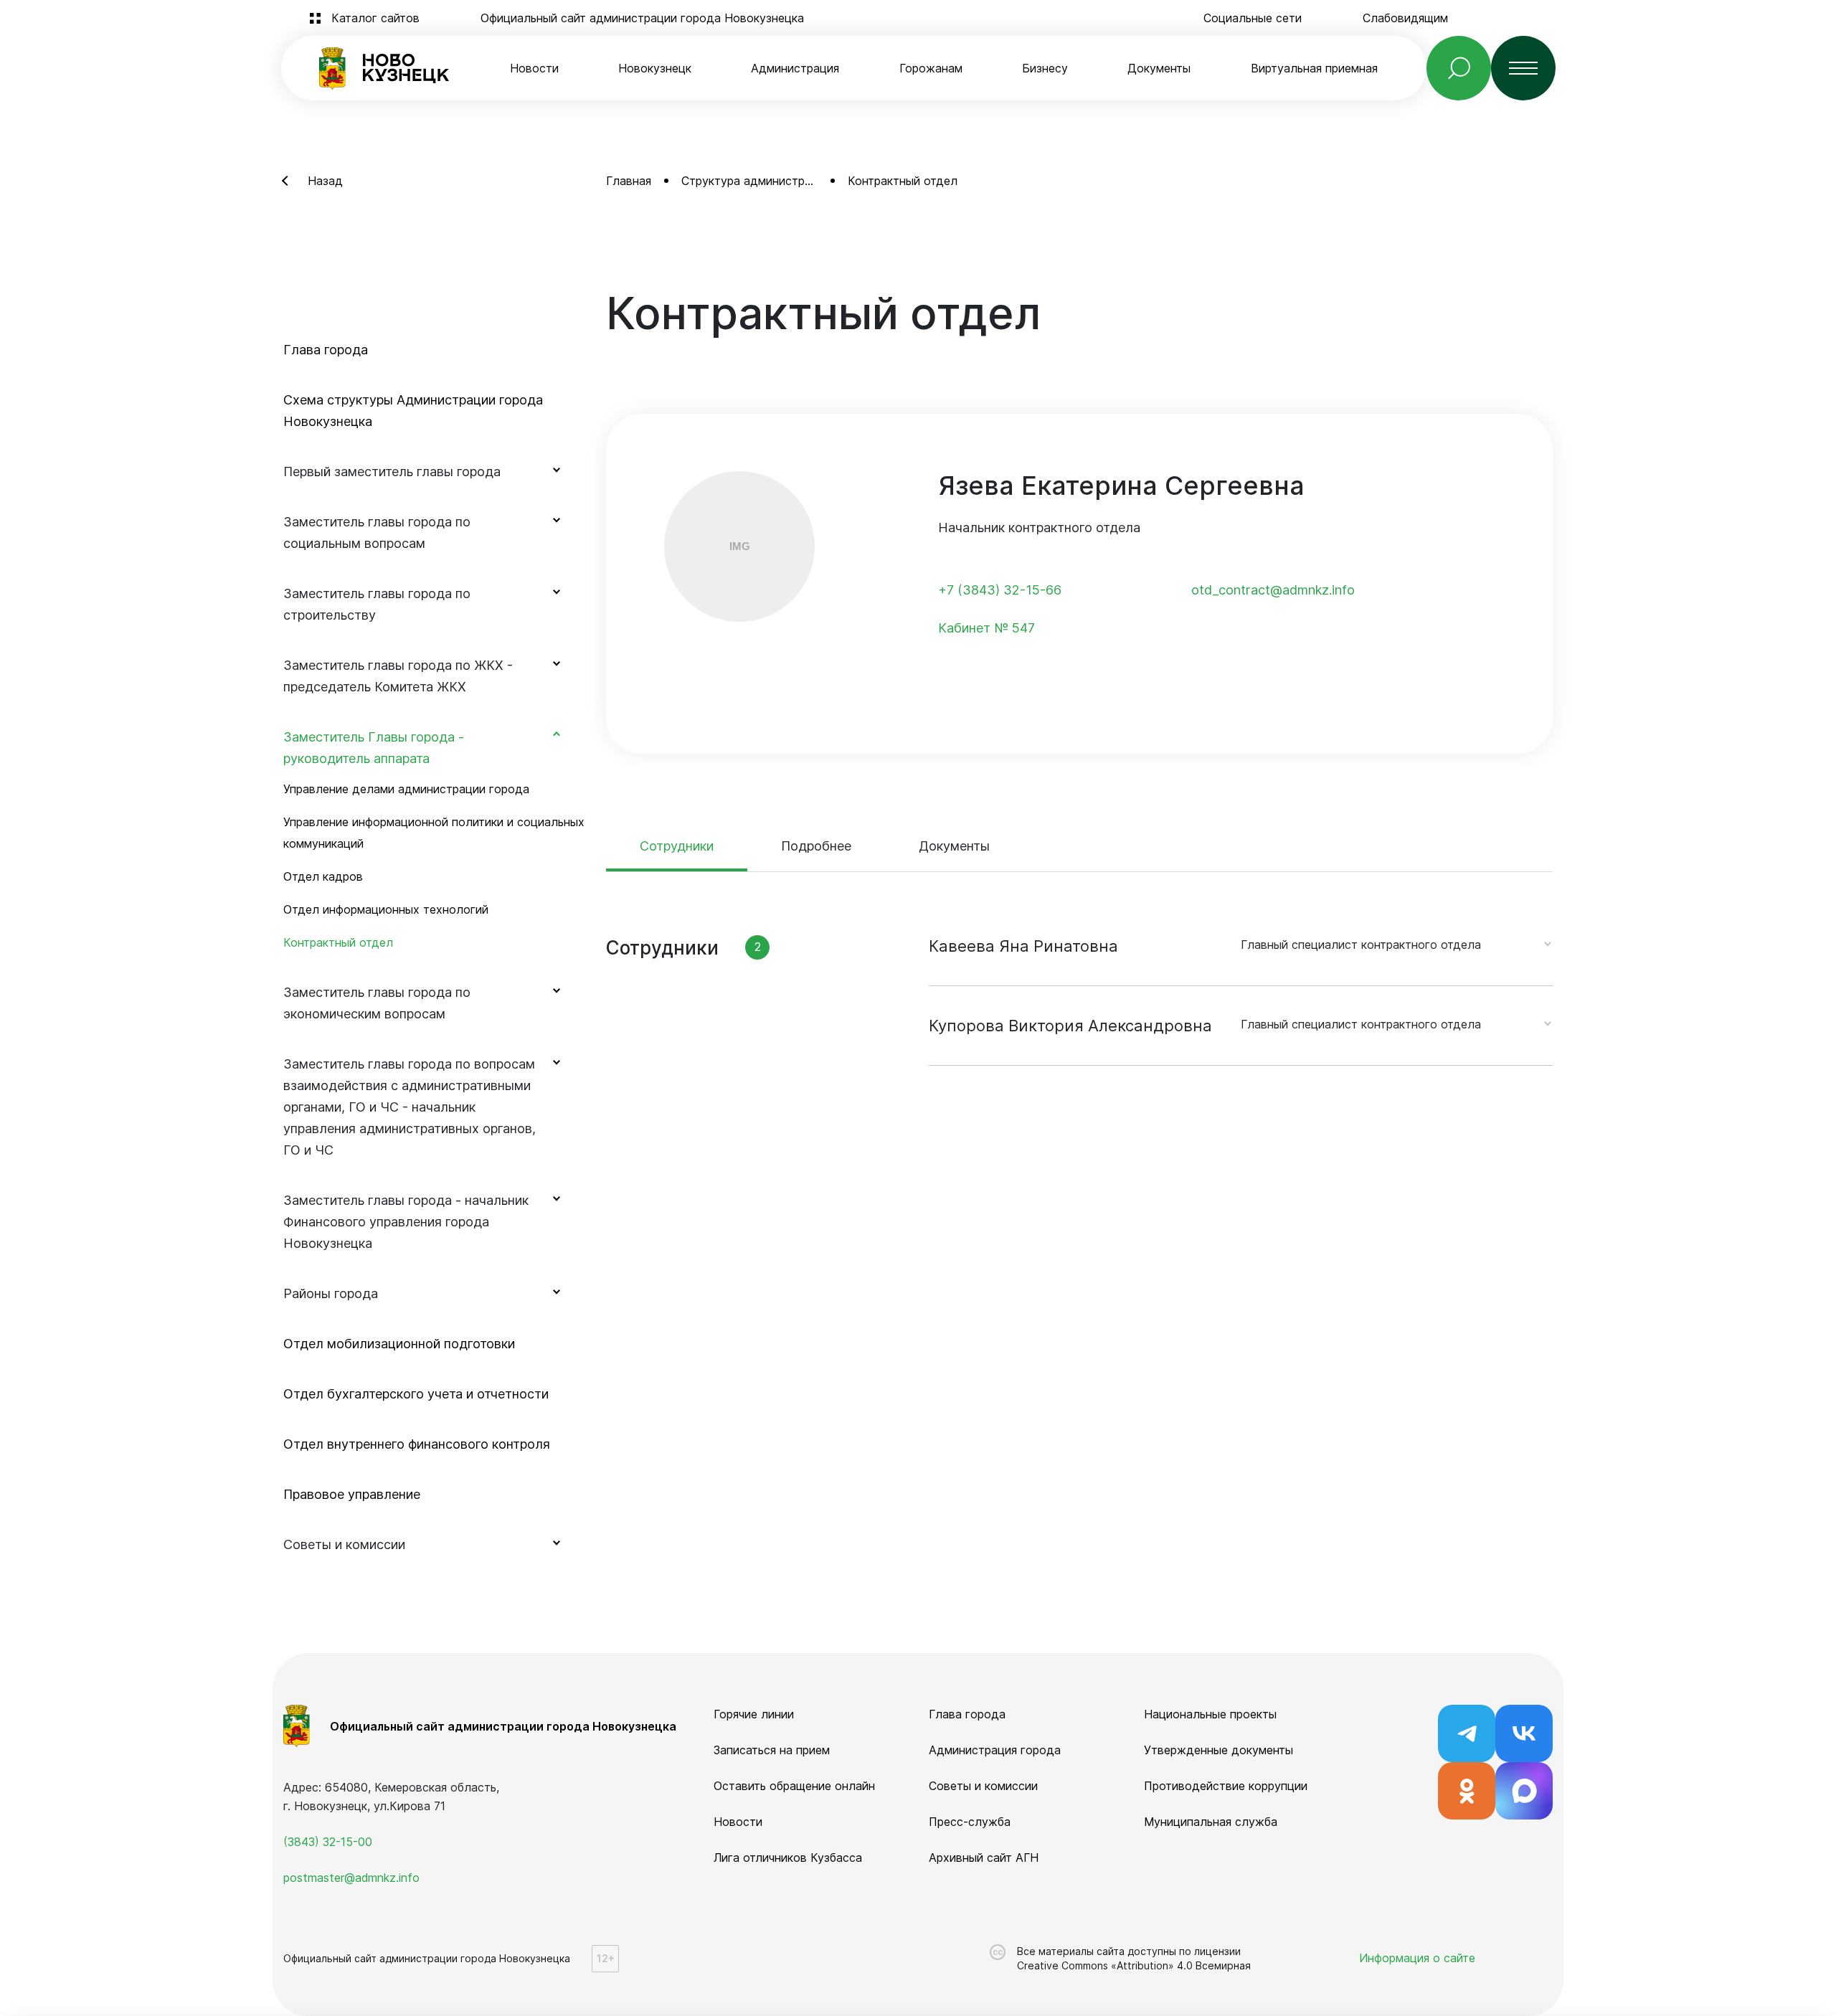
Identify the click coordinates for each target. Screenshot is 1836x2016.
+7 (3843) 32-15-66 (1000, 590)
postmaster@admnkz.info (351, 1878)
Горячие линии (754, 1714)
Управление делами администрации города (406, 789)
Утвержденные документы (1219, 1750)
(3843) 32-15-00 (328, 1842)
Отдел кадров (323, 876)
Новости (534, 68)
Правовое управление (352, 1494)
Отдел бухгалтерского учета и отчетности (416, 1394)
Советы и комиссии (983, 1786)
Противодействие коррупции (1226, 1786)
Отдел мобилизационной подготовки (399, 1344)
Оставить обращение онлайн (794, 1786)
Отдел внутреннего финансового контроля (417, 1444)
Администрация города (995, 1750)
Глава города (326, 350)
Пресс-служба (970, 1822)
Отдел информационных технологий (386, 909)
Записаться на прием (772, 1750)
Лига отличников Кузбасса (788, 1858)
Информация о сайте (1417, 1958)
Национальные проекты (1210, 1714)
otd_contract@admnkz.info (1273, 590)
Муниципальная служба (1211, 1822)
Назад (325, 181)
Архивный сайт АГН (984, 1858)
